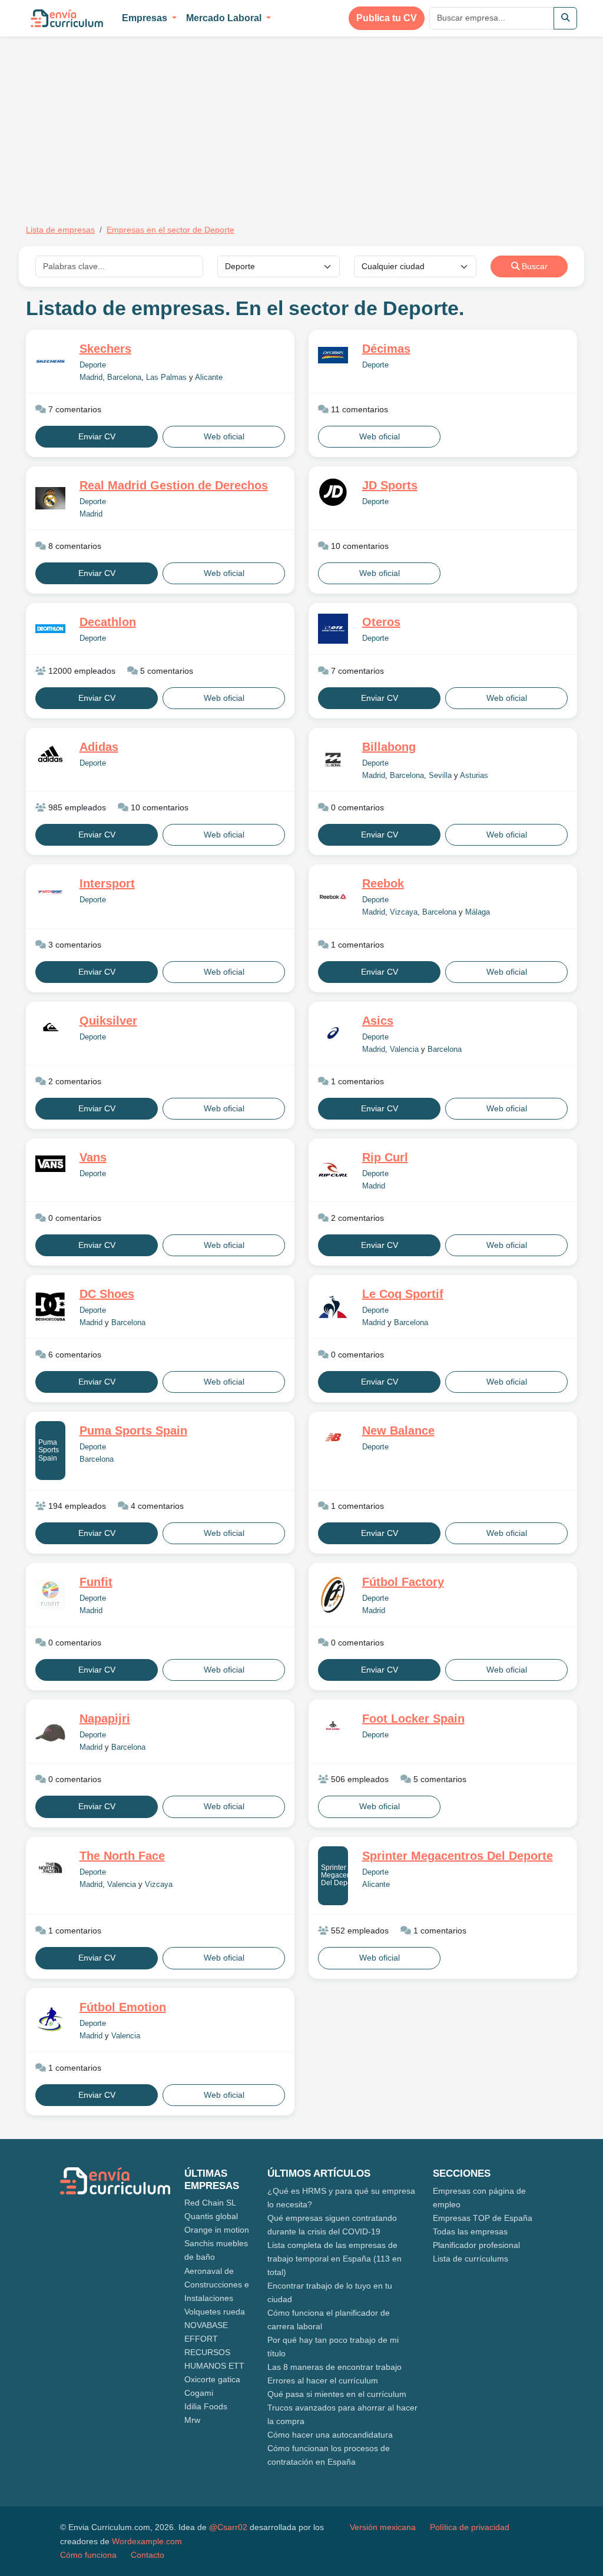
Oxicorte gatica (212, 2379)
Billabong (389, 747)
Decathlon (108, 622)
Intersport (107, 883)
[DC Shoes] (50, 1307)
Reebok (383, 883)
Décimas (386, 349)
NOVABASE (206, 2325)
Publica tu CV (387, 18)
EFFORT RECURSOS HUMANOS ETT (214, 2352)
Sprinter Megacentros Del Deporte (334, 1875)
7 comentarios (74, 409)
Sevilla (440, 776)
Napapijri (105, 1719)
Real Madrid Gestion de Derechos (174, 485)
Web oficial (224, 436)
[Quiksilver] (50, 1027)
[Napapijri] (50, 1731)
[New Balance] (333, 1437)
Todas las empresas (470, 2231)
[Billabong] (333, 760)
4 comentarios (156, 1506)
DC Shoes (107, 1294)
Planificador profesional (476, 2245)
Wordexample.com (147, 2541)
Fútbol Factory (403, 1582)
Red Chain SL (210, 2203)
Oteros (381, 622)
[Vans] (50, 1164)
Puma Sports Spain (49, 1450)
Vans (93, 1157)
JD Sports (390, 485)
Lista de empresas (60, 230)
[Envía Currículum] (67, 18)
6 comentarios (74, 1355)
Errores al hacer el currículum (323, 2380)
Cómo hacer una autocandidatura (330, 2435)
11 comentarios (358, 409)
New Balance (398, 1431)
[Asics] (333, 1033)
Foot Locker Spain (413, 1719)
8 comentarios (74, 546)
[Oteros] (333, 629)
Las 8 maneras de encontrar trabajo (334, 2367)
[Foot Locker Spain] (333, 1725)
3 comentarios (74, 945)
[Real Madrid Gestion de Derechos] (50, 498)
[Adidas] (50, 754)
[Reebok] (333, 896)
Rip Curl (385, 1157)
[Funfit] (50, 1595)
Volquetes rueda (215, 2312)
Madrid (91, 378)
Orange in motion (217, 2230)
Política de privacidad (470, 2527)
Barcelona (124, 378)
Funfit (96, 1582)
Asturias (474, 776)
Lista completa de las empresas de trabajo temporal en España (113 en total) (334, 2259)
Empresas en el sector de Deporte (170, 230)
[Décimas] (333, 355)
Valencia (404, 1049)
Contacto (148, 2555)
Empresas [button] (146, 18)
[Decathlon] (50, 629)
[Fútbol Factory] (333, 1595)
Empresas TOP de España (483, 2218)
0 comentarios (356, 807)
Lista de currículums (471, 2259)
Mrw (192, 2420)
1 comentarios (356, 945)
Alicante (209, 378)
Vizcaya (404, 912)
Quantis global (211, 2216)
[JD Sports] (333, 492)
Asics (378, 1021)
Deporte (93, 365)
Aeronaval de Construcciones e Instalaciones (217, 2284)
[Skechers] (50, 361)
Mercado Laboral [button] (225, 18)
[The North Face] (50, 1868)
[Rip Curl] (333, 1170)
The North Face (122, 1856)
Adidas (99, 747)
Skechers (105, 349)
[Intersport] (50, 891)
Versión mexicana (383, 2527)
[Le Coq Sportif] (333, 1307)
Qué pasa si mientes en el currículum (337, 2394)
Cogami (199, 2393)
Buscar (534, 266)
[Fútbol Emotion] (50, 2020)
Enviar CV (97, 436)
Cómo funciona (88, 2555)
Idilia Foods (206, 2406)
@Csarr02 (228, 2527)
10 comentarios (359, 546)
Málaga (478, 912)
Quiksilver (108, 1021)
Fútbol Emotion (123, 2007)
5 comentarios (165, 671)
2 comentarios (74, 1081)
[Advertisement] (125, 122)
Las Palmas (166, 378)
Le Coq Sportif (403, 1294)
